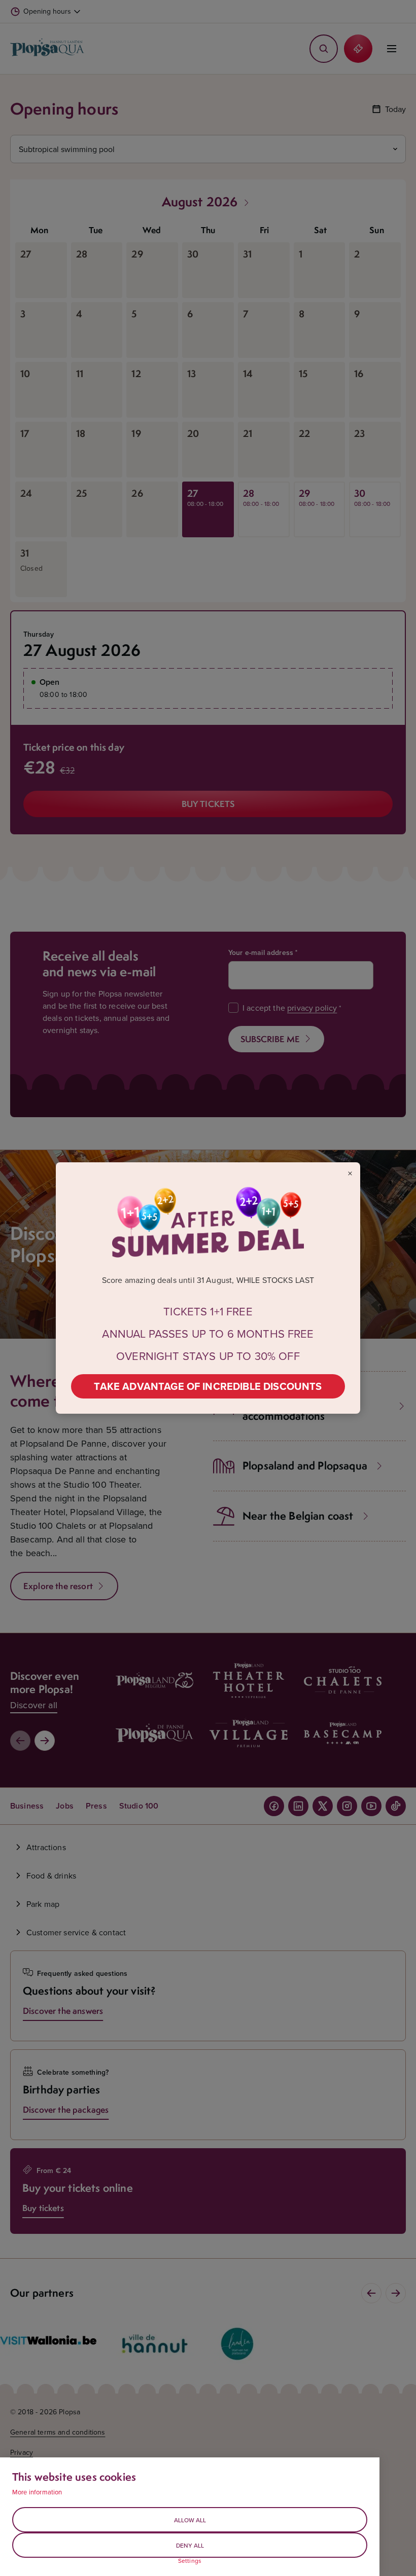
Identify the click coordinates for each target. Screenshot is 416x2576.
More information (37, 2492)
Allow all (190, 2520)
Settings (190, 2561)
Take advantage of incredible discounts (208, 1386)
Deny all (190, 2545)
